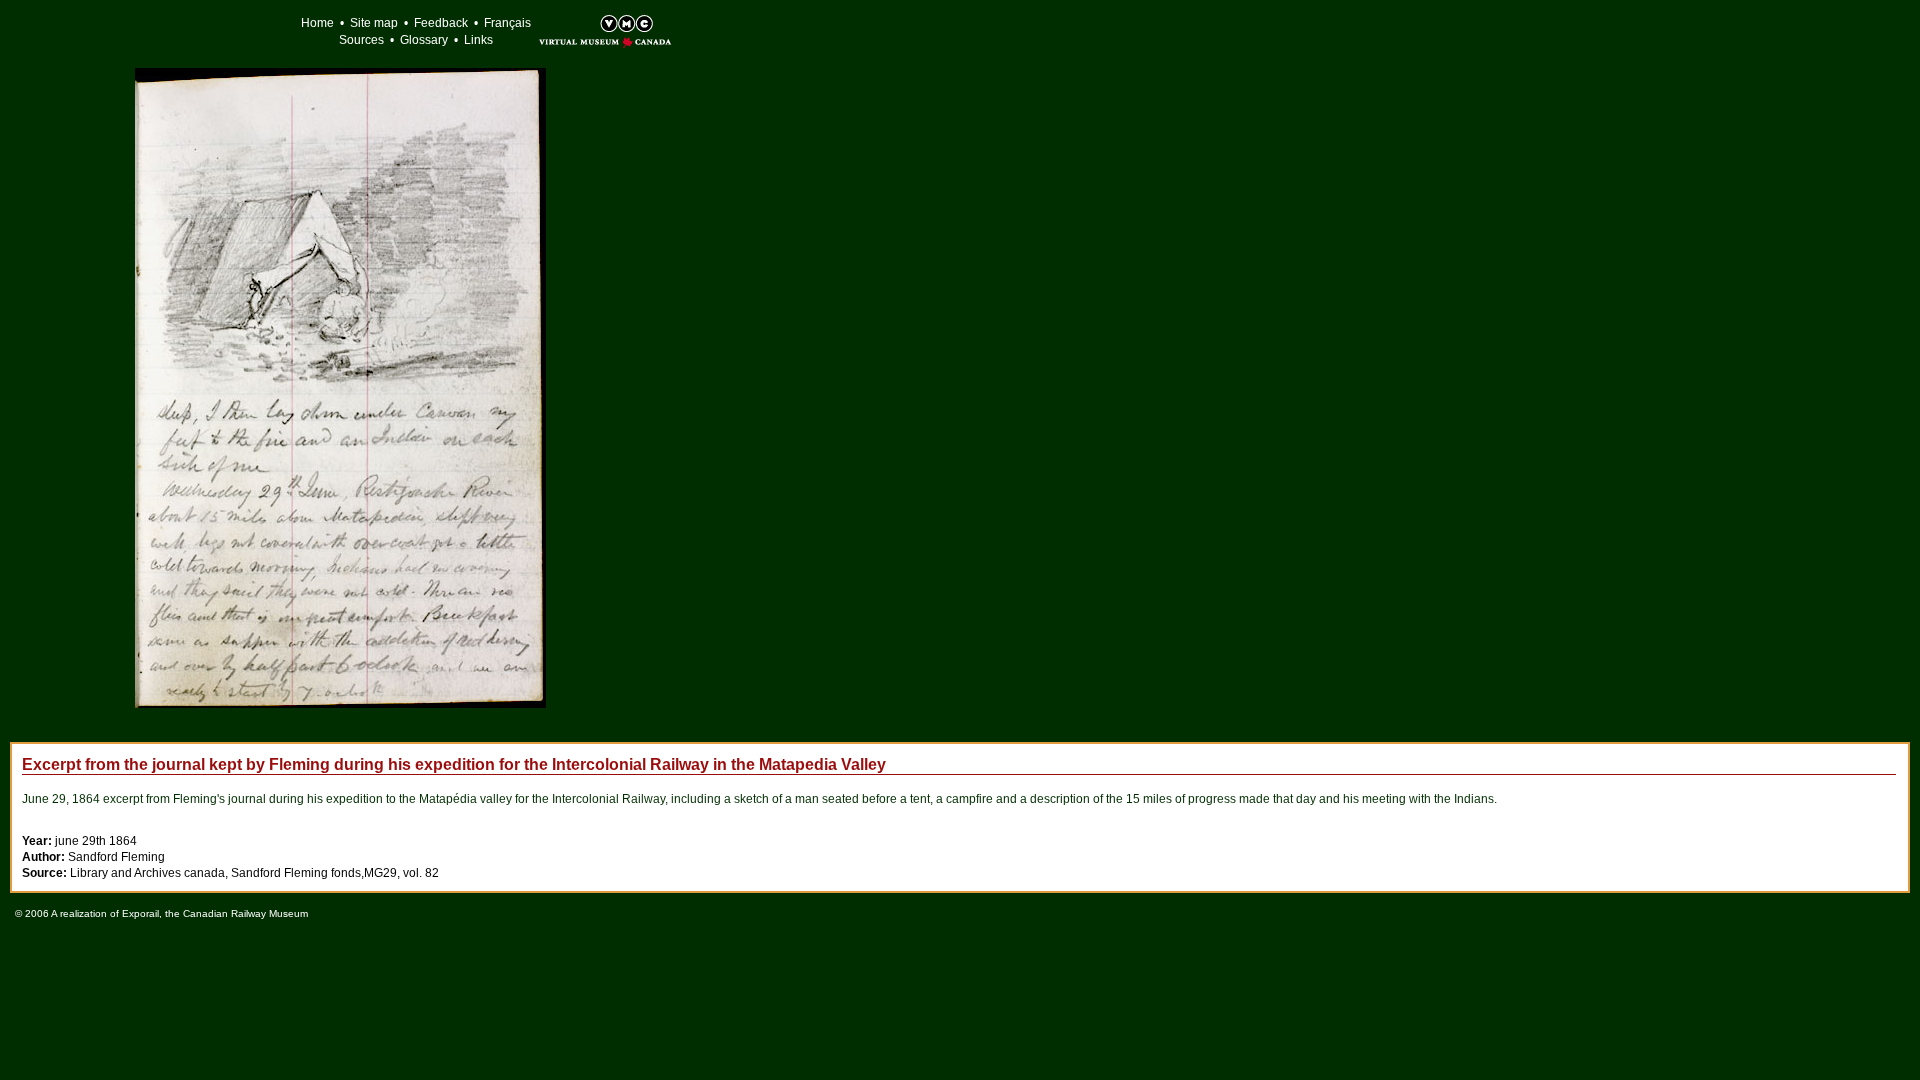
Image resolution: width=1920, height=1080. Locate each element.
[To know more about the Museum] (585, 25)
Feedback (441, 23)
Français (507, 23)
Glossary (424, 40)
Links (478, 40)
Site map (374, 23)
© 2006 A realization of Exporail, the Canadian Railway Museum (161, 913)
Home (317, 23)
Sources (361, 40)
